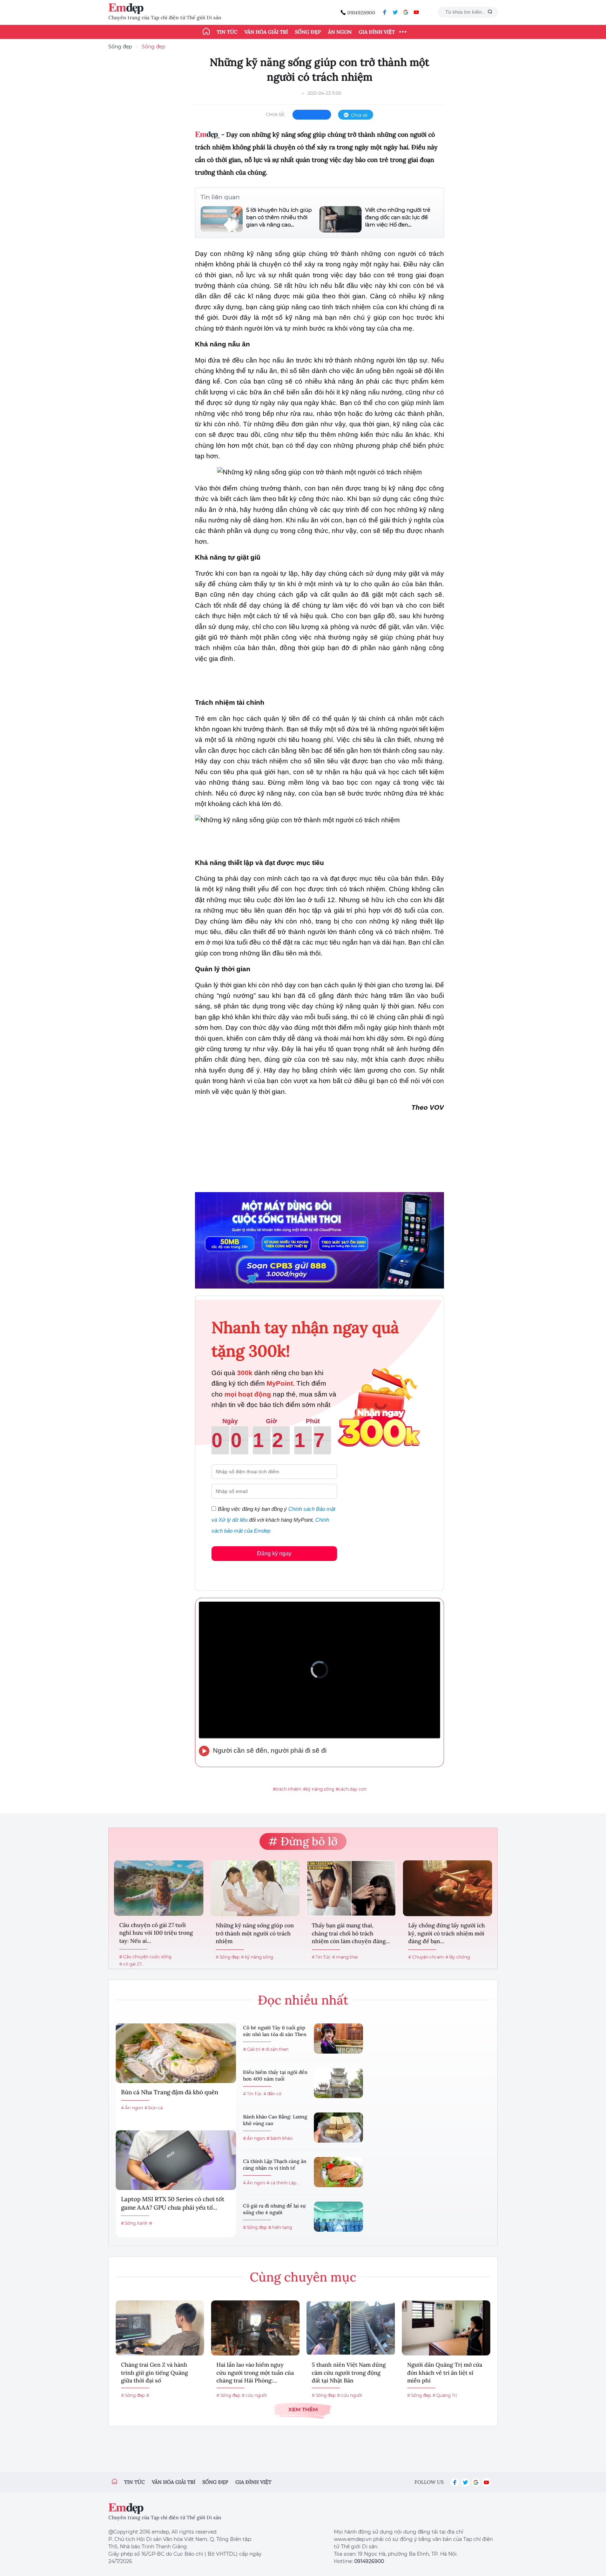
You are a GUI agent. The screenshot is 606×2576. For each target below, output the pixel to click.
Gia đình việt (253, 2482)
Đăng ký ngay (274, 1553)
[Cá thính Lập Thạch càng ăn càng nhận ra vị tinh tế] (338, 2172)
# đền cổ (272, 2094)
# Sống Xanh (134, 2223)
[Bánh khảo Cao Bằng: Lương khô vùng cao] (338, 2128)
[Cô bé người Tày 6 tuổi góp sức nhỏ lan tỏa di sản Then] (338, 2039)
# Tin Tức (321, 1957)
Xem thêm (303, 2409)
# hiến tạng (280, 2227)
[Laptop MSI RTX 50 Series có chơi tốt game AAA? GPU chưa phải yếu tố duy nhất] (176, 2160)
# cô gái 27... (132, 1964)
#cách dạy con (351, 1789)
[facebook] (385, 12)
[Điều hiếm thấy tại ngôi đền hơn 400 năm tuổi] (338, 2083)
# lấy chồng (458, 1957)
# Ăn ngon (132, 2108)
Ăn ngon (340, 32)
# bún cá (154, 2108)
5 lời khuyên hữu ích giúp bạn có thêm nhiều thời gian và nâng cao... (279, 217)
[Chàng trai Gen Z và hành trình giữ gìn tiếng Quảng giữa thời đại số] (160, 2328)
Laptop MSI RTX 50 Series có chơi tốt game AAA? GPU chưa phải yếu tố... (173, 2203)
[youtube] (416, 12)
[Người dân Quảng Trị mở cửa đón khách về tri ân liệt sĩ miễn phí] (446, 2328)
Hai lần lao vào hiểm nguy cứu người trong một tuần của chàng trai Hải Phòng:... (255, 2372)
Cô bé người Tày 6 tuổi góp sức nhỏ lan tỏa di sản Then (275, 2031)
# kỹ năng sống (257, 1957)
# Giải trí (252, 2049)
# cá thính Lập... (283, 2183)
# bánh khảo (280, 2138)
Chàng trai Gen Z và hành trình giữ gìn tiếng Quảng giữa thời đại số (154, 2372)
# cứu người (254, 2395)
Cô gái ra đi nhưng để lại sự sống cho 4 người (274, 2209)
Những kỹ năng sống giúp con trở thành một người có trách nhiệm (255, 1933)
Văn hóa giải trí (266, 32)
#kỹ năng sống (319, 1789)
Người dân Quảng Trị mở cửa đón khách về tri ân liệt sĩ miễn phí (445, 2372)
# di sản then (275, 2049)
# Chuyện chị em (426, 1957)
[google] (406, 12)
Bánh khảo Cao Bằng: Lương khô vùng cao (275, 2120)
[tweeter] (395, 12)
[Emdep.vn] (128, 9)
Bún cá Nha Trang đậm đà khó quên (170, 2092)
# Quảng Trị (445, 2395)
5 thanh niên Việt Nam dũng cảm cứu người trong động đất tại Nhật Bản (349, 2372)
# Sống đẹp (228, 1957)
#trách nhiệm (287, 1789)
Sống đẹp (308, 32)
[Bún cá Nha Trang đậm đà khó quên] (176, 2053)
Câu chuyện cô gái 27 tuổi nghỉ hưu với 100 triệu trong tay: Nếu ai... (156, 1933)
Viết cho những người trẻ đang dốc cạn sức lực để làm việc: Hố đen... (398, 217)
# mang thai (345, 1957)
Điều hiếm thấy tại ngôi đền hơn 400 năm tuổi (275, 2076)
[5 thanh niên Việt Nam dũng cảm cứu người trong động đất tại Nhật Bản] (351, 2328)
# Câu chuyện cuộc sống (145, 1957)
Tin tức (227, 32)
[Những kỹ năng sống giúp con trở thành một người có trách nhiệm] (255, 1888)
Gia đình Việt (377, 32)
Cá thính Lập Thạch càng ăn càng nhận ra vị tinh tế (275, 2165)
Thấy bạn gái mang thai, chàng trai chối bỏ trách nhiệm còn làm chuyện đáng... (351, 1933)
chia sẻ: (276, 114)
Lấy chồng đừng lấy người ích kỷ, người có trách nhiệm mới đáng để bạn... (447, 1933)
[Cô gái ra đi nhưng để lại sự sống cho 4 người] (338, 2217)
